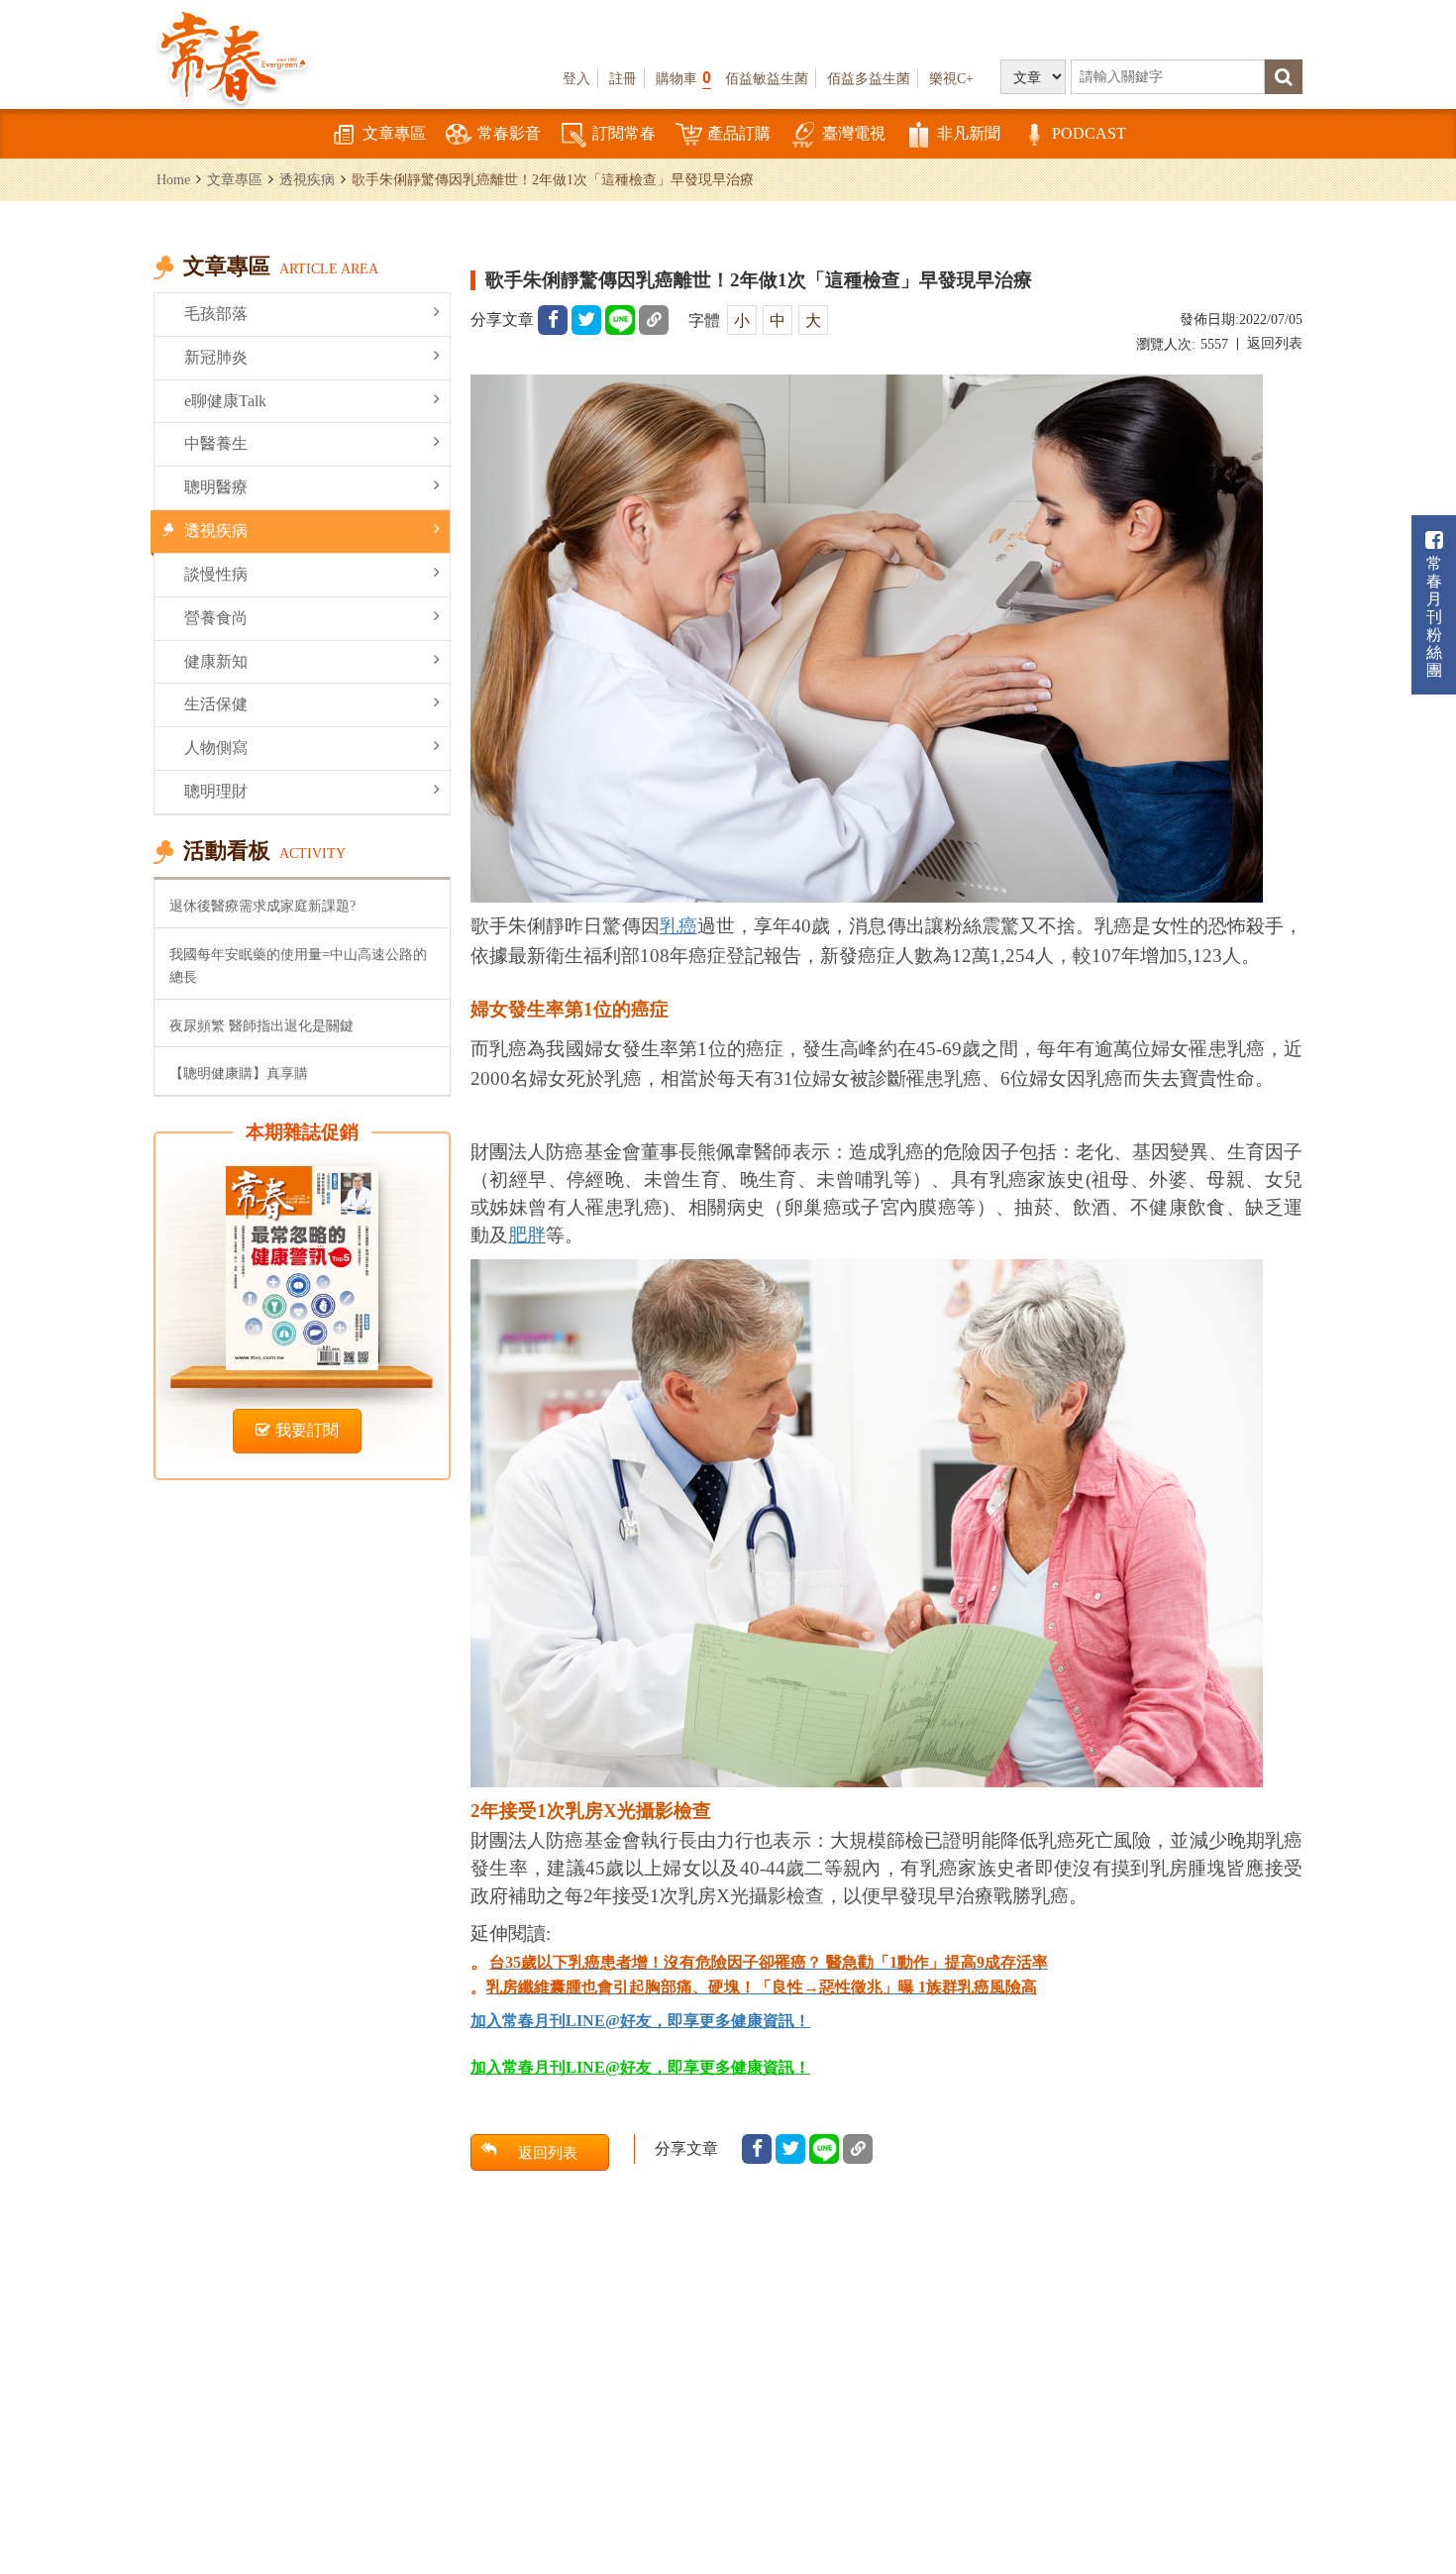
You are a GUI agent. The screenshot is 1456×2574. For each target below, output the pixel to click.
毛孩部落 (216, 314)
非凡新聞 (969, 133)
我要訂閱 (307, 1430)
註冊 (623, 78)
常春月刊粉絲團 (1434, 617)
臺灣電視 (854, 133)
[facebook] (553, 320)
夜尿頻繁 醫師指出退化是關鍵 (261, 1025)
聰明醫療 (216, 487)
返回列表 (1275, 343)
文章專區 (394, 133)
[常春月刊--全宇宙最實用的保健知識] (233, 55)
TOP (1397, 2500)
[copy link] (654, 320)
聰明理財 (216, 791)
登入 (576, 78)
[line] (620, 320)
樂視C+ (951, 78)
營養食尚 (216, 618)
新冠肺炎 (216, 357)
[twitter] (586, 320)
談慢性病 (216, 574)
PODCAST (1089, 133)
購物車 (683, 78)
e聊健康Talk (225, 401)
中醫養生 (216, 443)
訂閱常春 (624, 133)
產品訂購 (739, 133)
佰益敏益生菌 (767, 78)
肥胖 (527, 1235)
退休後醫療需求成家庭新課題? (262, 906)
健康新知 (216, 661)
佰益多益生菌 (869, 78)
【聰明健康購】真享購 (239, 1073)
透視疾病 (307, 179)
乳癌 (678, 926)
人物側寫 (216, 748)
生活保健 (216, 704)
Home (173, 179)
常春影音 (509, 133)
